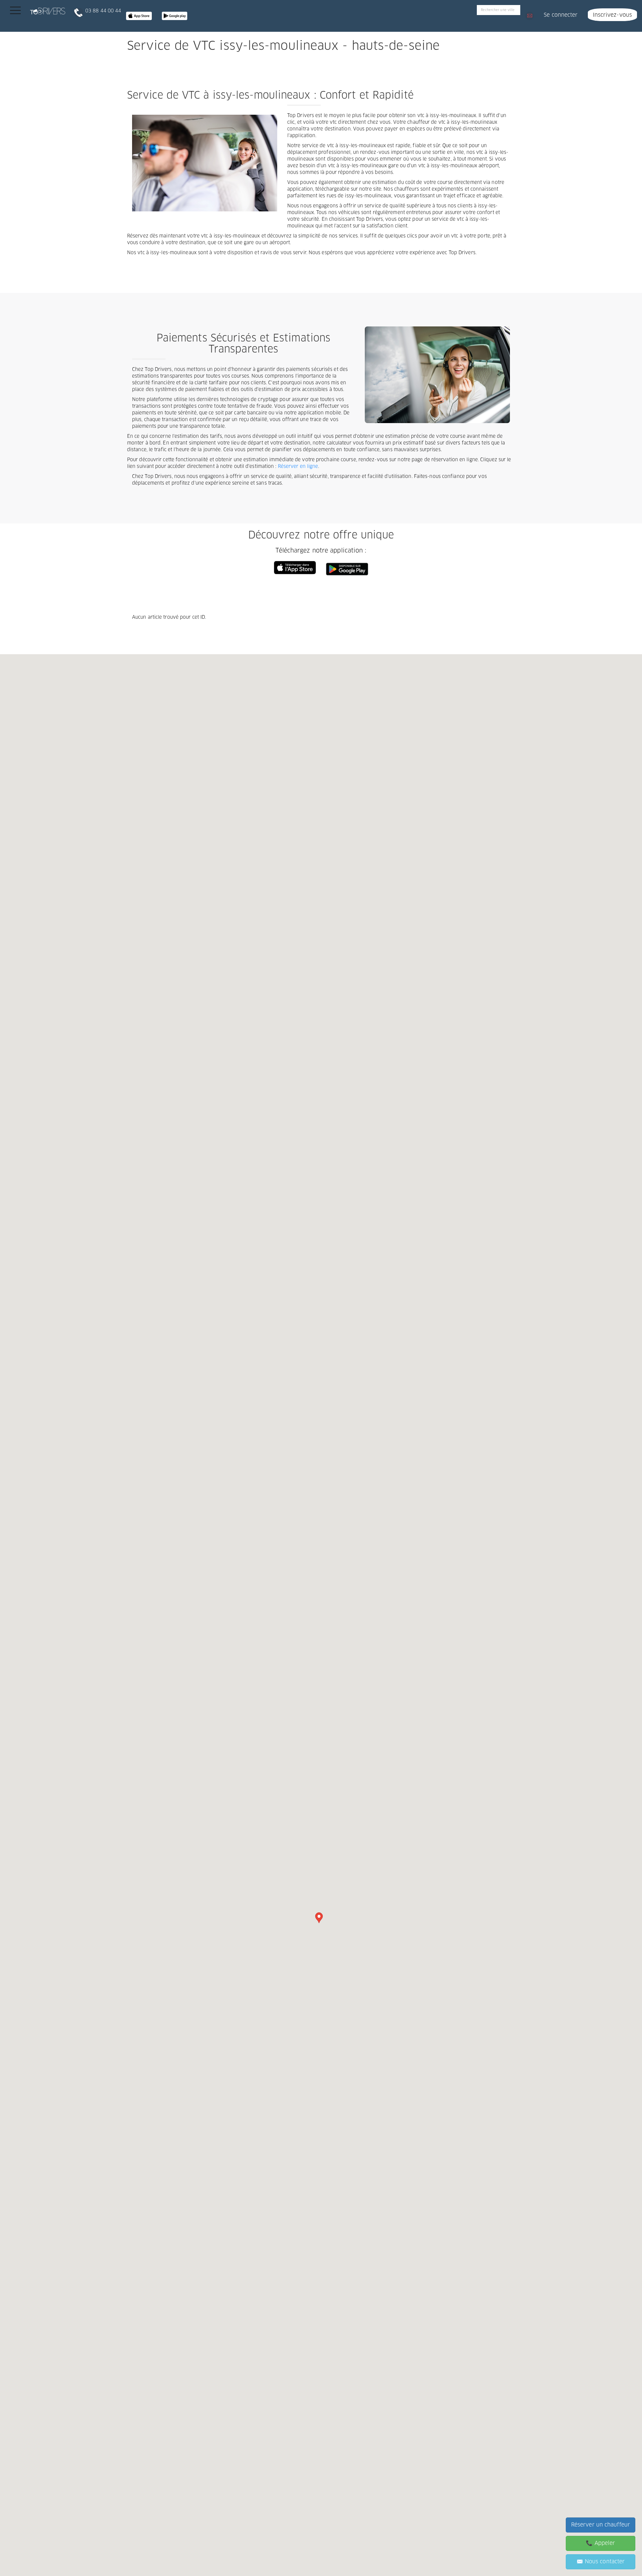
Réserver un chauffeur (601, 2525)
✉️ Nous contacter (601, 2562)
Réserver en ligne (298, 467)
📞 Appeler (600, 2543)
